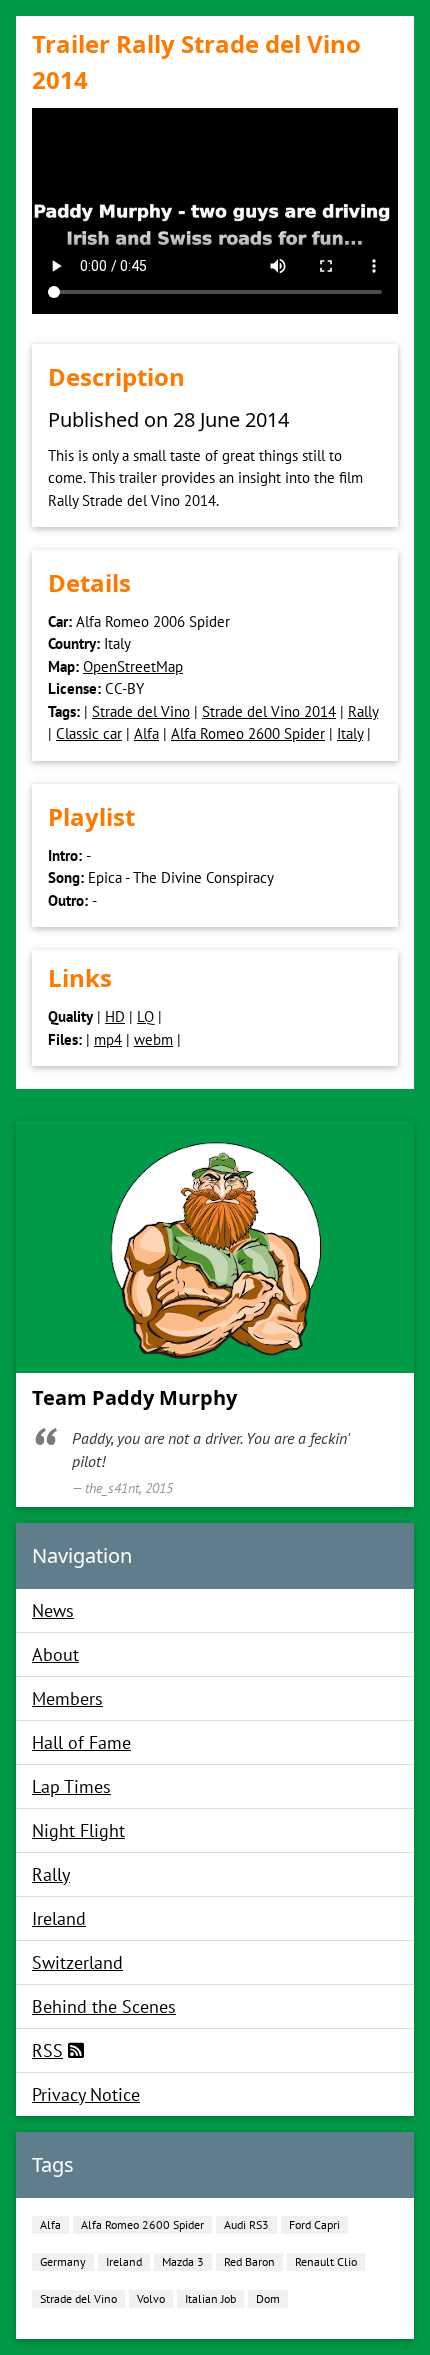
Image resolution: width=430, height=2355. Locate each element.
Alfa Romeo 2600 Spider (248, 733)
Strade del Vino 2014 (269, 711)
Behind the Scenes (104, 2006)
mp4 (108, 1039)
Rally (363, 711)
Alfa (146, 733)
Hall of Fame (81, 1742)
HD (115, 1016)
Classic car (89, 733)
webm (153, 1039)
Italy (350, 733)
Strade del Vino (141, 711)
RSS (47, 2050)
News (53, 1610)
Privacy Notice (86, 2094)
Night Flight (78, 1830)
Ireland (59, 1918)
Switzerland (77, 1962)
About (55, 1654)
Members (67, 1698)
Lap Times (71, 1786)
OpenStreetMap (133, 666)
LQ (145, 1016)
